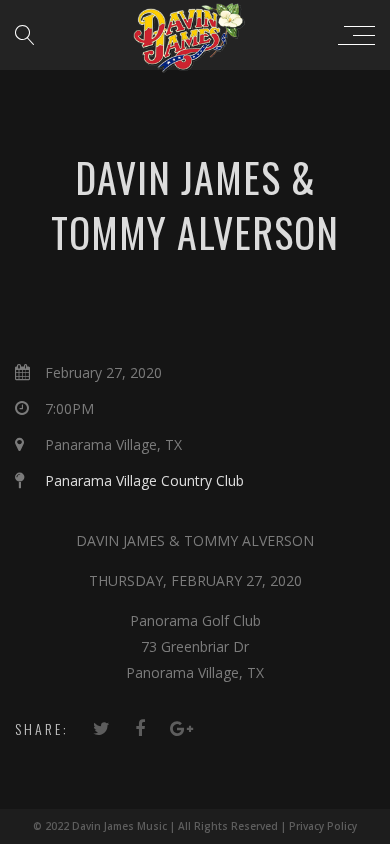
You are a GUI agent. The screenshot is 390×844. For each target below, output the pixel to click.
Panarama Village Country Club (144, 480)
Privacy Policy (323, 826)
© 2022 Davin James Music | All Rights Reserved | (161, 826)
